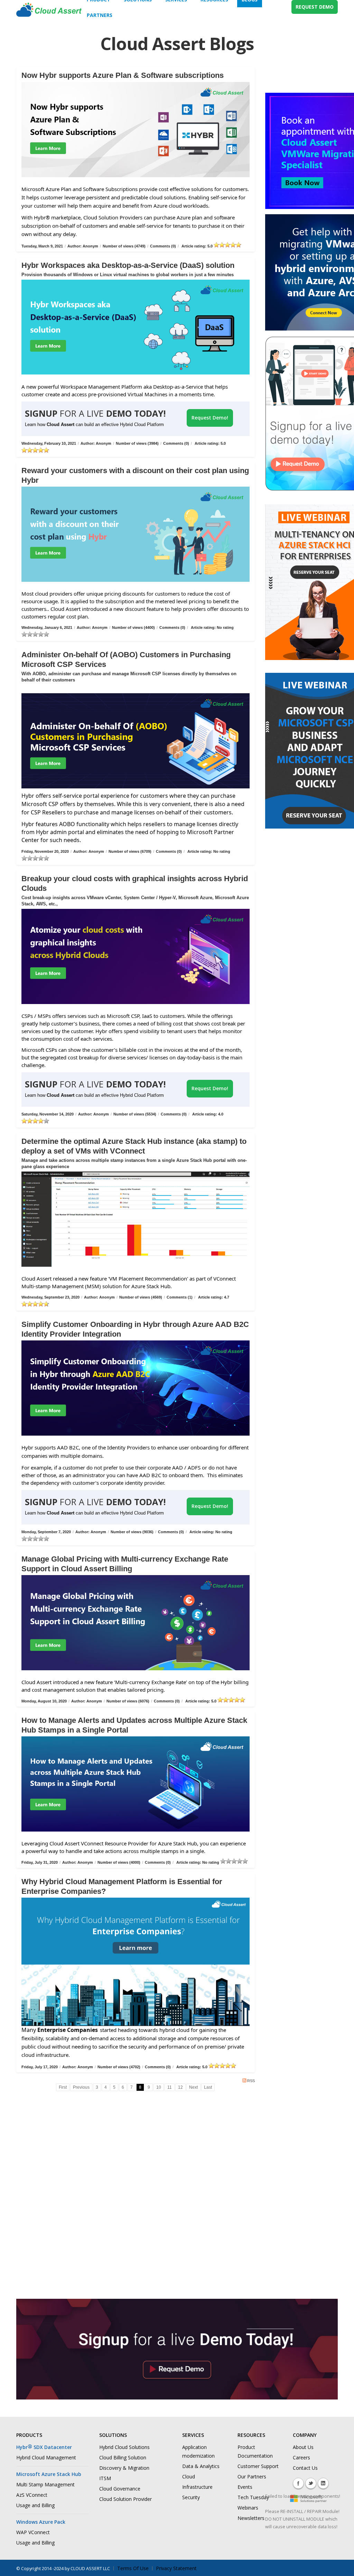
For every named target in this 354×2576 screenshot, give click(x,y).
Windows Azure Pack (41, 2522)
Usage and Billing (35, 2505)
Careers (301, 2457)
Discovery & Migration (124, 2468)
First (63, 2087)
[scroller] (342, 2568)
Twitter (311, 2483)
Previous (81, 2087)
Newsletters (251, 2518)
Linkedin (323, 2483)
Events (245, 2487)
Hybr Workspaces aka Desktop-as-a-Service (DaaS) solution (128, 265)
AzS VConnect (32, 2495)
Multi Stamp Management (45, 2484)
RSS (251, 2081)
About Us (303, 2447)
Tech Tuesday (253, 2497)
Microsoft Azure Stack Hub (49, 2474)
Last (208, 2087)
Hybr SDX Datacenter (44, 2447)
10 (159, 2087)
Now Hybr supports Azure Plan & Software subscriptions (123, 75)
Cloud (189, 2476)
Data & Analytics (201, 2466)
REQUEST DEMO (315, 7)
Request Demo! (210, 418)
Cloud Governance (120, 2489)
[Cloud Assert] (49, 13)
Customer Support (258, 2466)
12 (180, 2087)
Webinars (248, 2508)
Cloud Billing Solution (123, 2457)
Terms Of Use (133, 2568)
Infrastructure (197, 2487)
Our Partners (252, 2476)
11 (170, 2087)
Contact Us (305, 2468)
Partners (100, 15)
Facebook (298, 2483)
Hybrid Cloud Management (46, 2457)
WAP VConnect (33, 2532)
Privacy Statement (176, 2568)
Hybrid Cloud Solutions (124, 2447)
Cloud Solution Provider (125, 2499)
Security (191, 2497)
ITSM (105, 2478)
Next (193, 2087)
